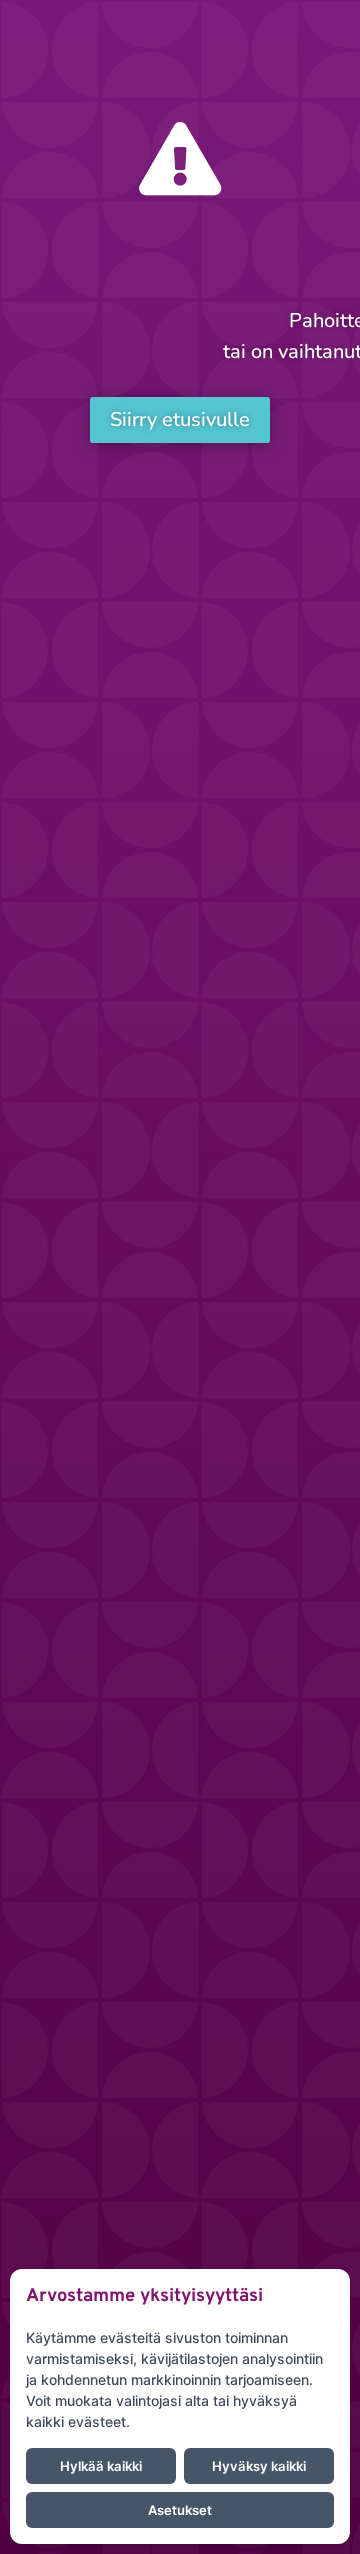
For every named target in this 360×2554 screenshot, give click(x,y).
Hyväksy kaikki (259, 2466)
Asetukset (180, 2510)
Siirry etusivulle (180, 419)
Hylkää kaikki (101, 2466)
